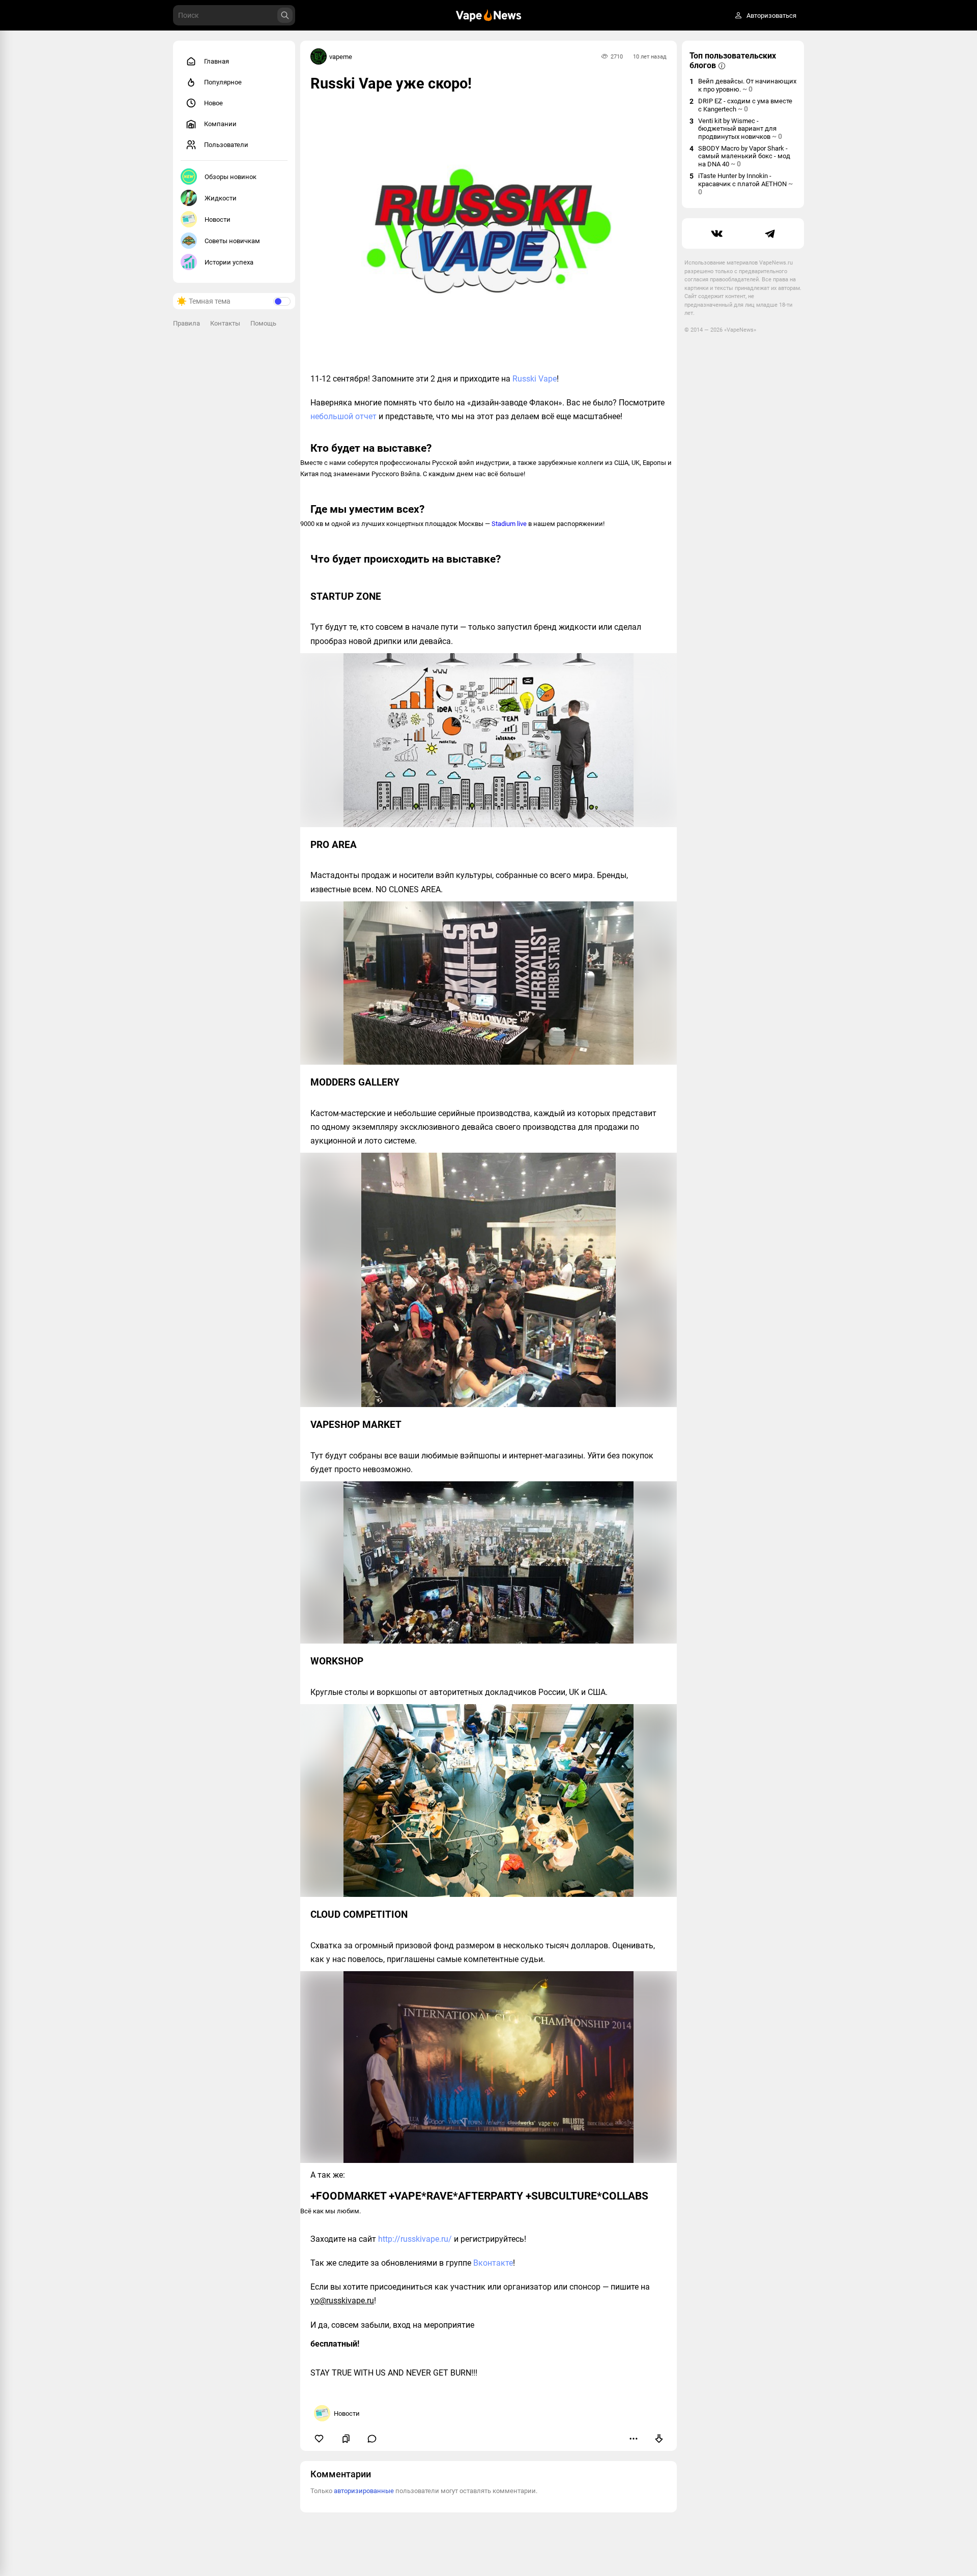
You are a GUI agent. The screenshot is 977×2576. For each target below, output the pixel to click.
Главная (217, 61)
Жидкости (221, 198)
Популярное (223, 82)
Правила (186, 323)
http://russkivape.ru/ (415, 2239)
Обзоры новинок (231, 177)
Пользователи (226, 145)
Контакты (225, 323)
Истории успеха (229, 262)
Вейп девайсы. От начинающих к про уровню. (747, 85)
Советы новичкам (232, 241)
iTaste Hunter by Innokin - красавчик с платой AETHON (745, 184)
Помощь (263, 323)
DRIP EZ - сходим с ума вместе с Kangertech (745, 105)
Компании (220, 124)
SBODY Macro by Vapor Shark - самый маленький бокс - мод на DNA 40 (744, 156)
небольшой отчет (343, 416)
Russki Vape (535, 379)
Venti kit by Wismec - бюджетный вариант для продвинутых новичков (740, 129)
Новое (213, 103)
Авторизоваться (771, 16)
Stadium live (509, 524)
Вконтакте (493, 2263)
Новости (218, 219)
